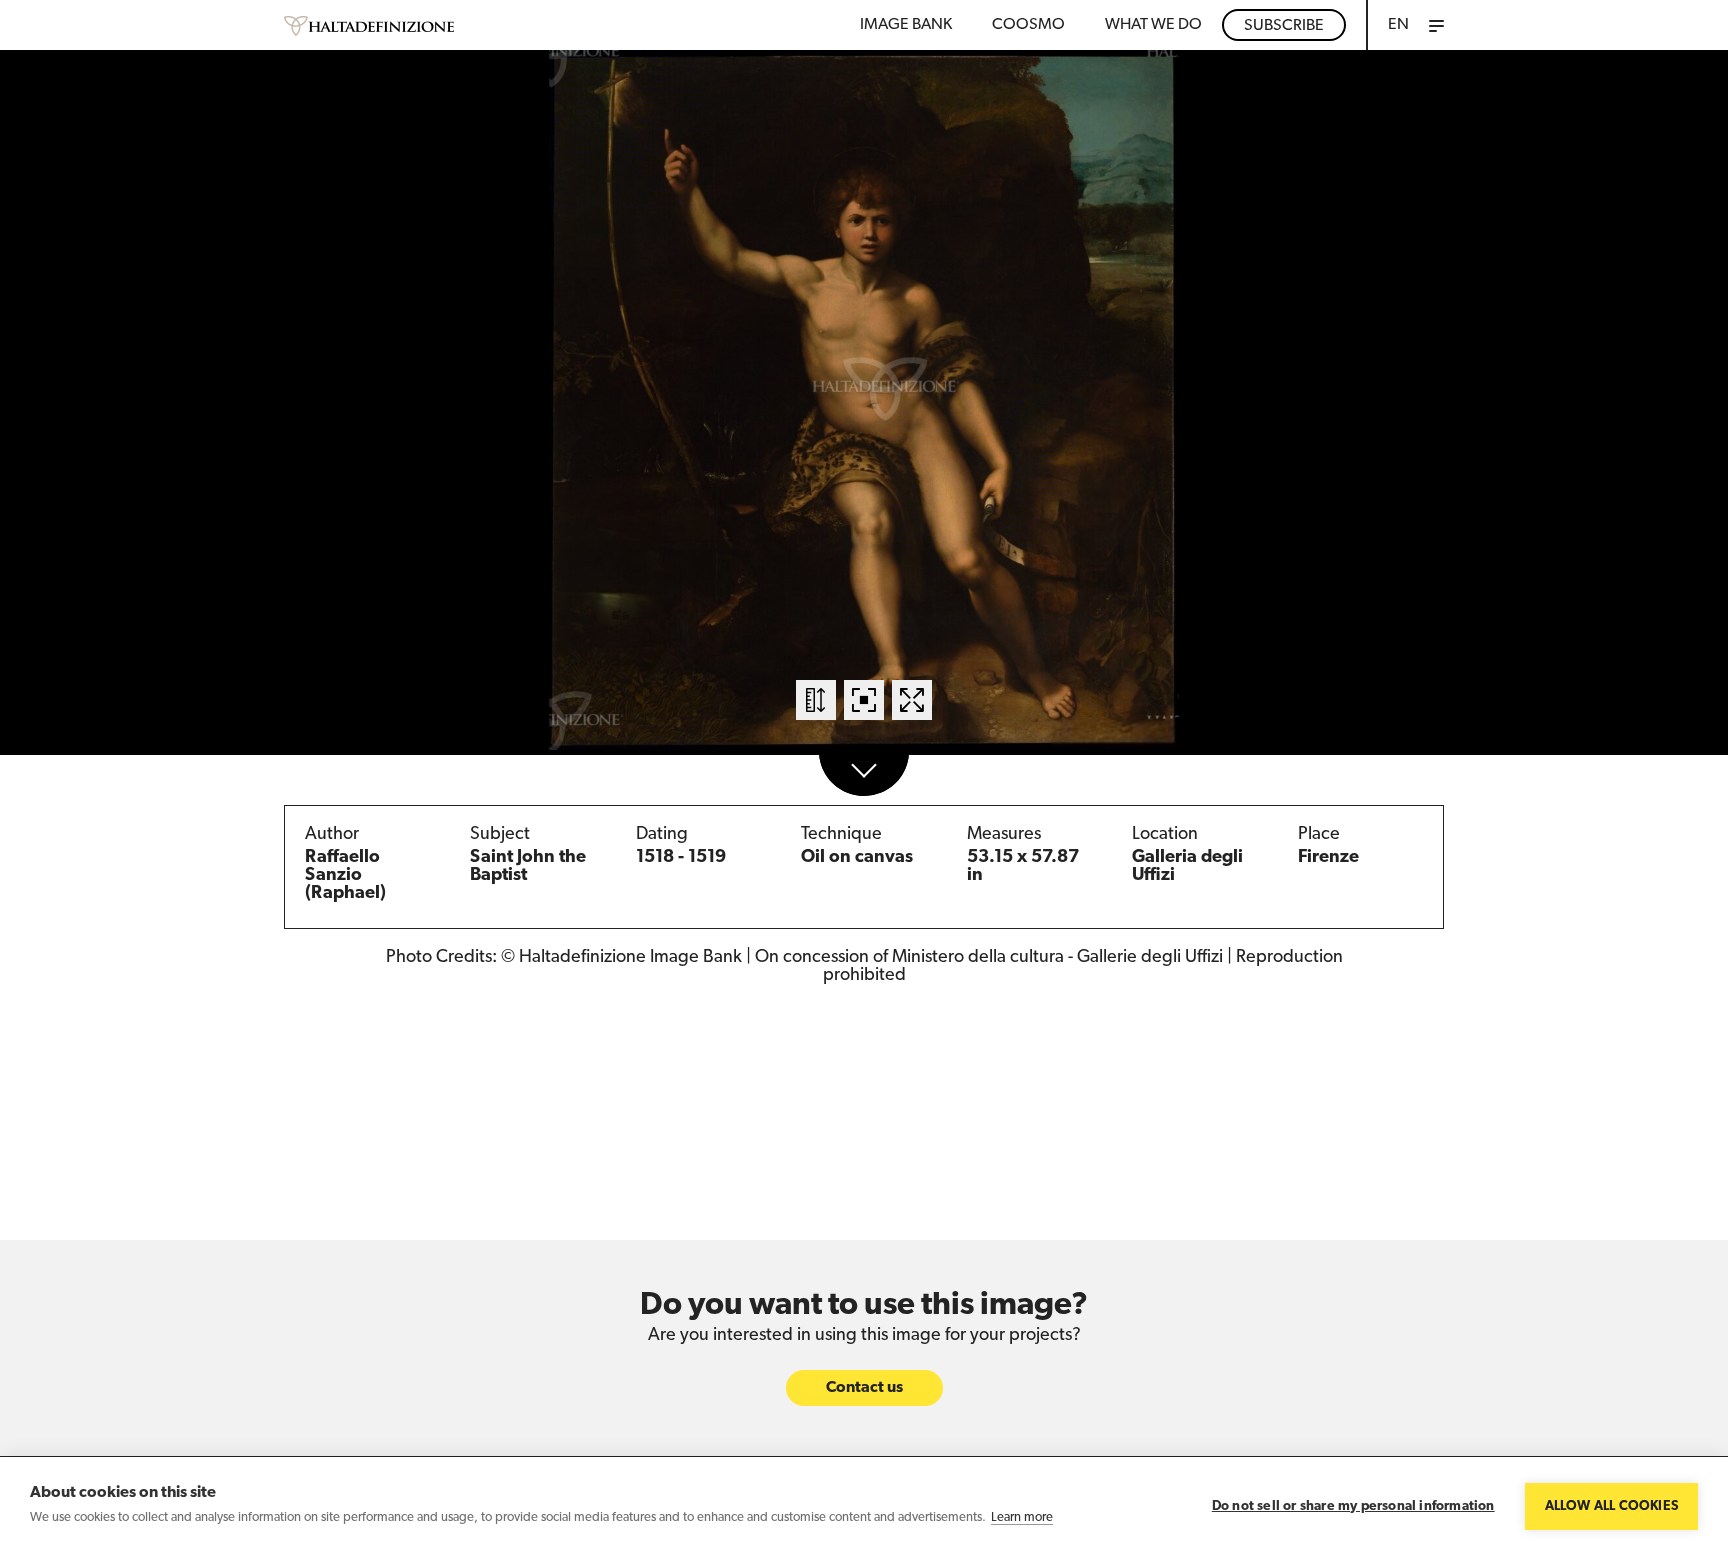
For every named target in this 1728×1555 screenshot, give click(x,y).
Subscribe (1284, 26)
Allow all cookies (1611, 1506)
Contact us (864, 1388)
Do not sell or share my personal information (1353, 1506)
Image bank (906, 25)
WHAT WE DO (1153, 25)
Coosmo (1028, 25)
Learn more (1022, 1517)
